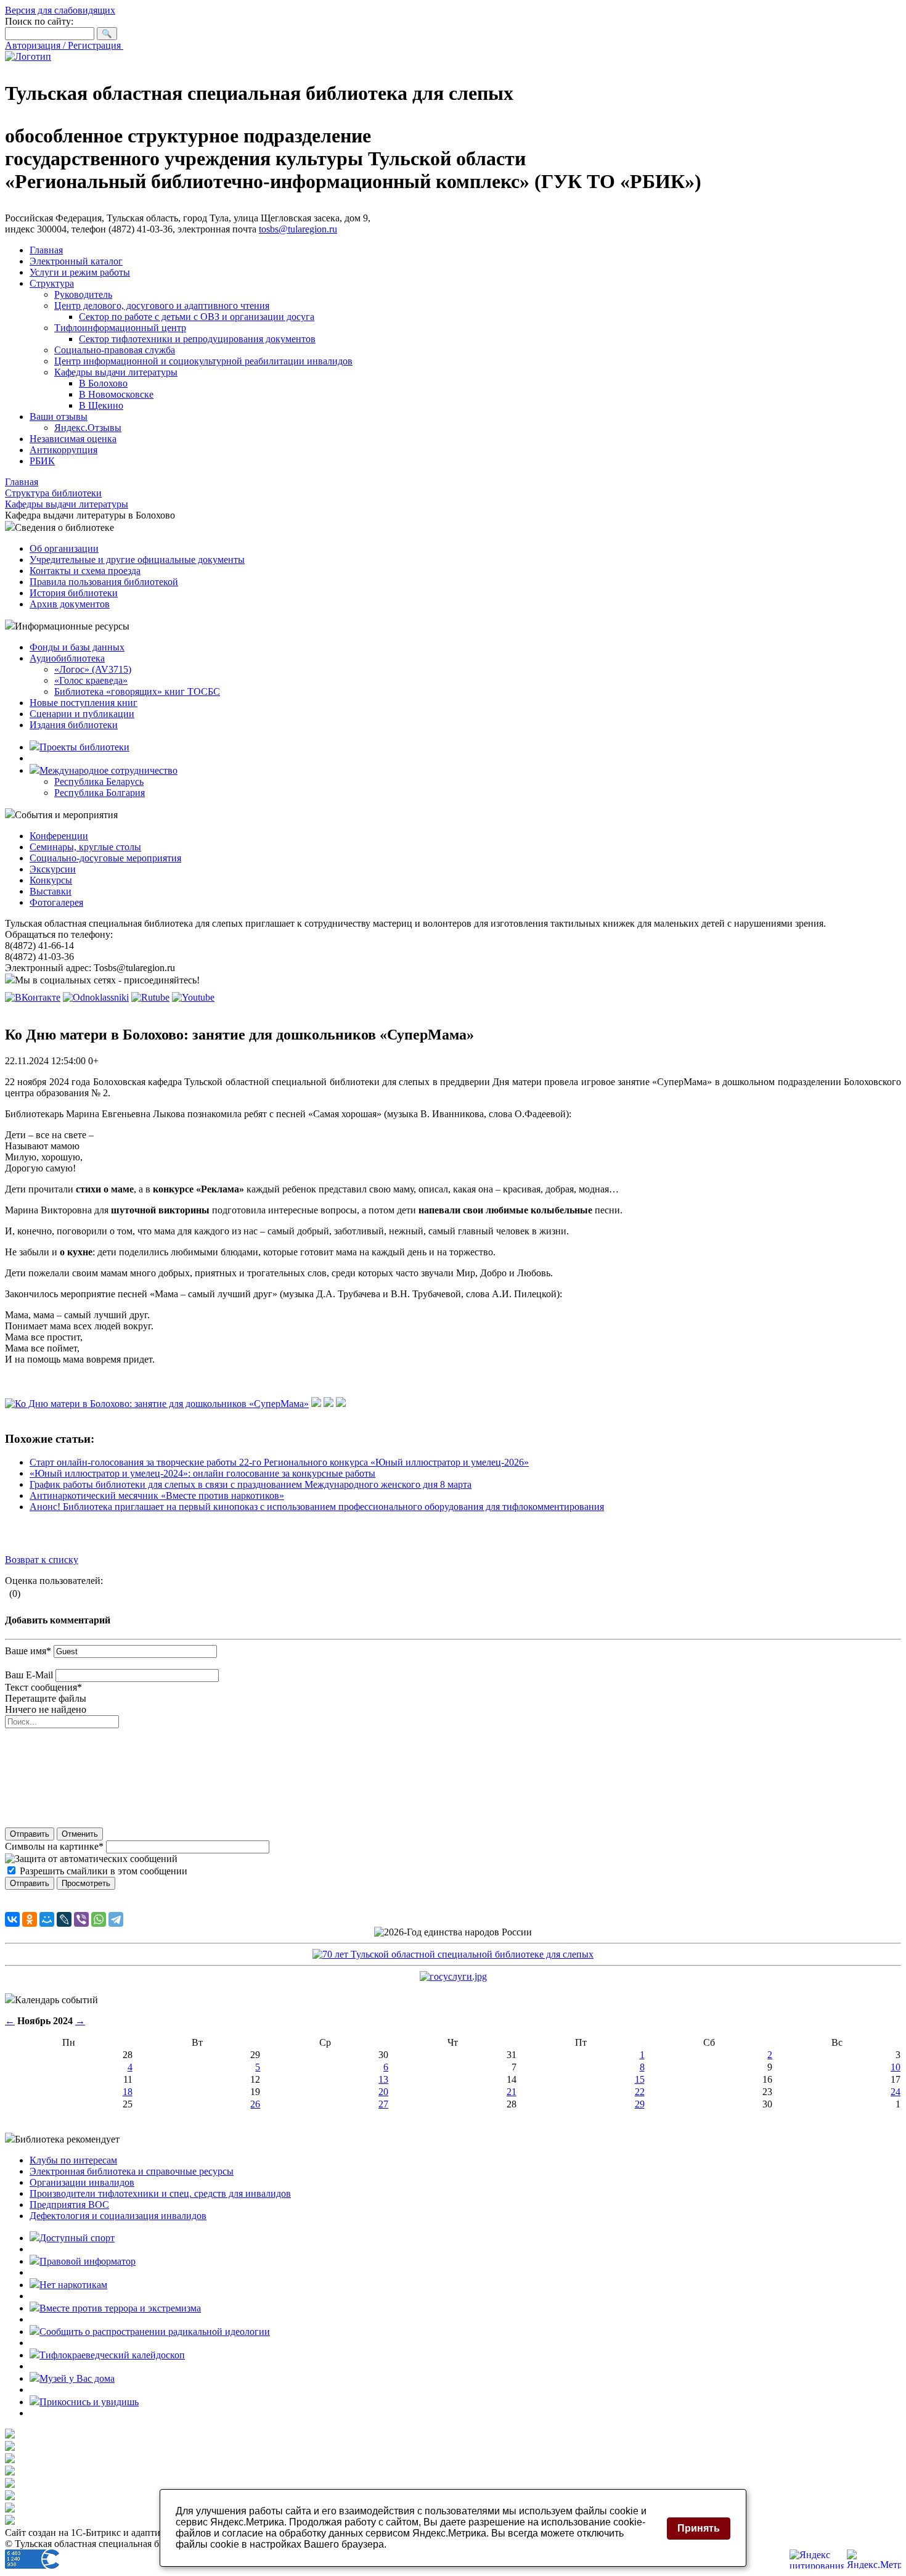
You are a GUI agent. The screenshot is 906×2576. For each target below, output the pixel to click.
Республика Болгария (100, 793)
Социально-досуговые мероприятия (105, 858)
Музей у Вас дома (77, 2378)
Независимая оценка (73, 439)
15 (640, 2079)
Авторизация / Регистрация (64, 45)
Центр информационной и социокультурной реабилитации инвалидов (203, 361)
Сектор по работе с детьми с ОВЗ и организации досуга (197, 317)
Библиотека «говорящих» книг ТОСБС (137, 691)
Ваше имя (28, 1651)
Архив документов (70, 604)
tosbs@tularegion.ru (298, 229)
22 (640, 2092)
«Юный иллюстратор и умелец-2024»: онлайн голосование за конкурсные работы (202, 1473)
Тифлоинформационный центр (120, 328)
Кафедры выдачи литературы (116, 372)
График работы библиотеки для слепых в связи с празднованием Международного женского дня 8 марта (251, 1484)
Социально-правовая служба (115, 350)
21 (512, 2092)
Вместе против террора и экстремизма (120, 2308)
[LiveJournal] (64, 1919)
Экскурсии (53, 869)
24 (896, 2092)
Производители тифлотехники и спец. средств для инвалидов (160, 2193)
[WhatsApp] (99, 1919)
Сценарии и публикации (82, 714)
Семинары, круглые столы (85, 847)
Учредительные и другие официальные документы (137, 560)
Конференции (59, 836)
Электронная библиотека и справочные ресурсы (132, 2171)
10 (896, 2067)
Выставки (51, 891)
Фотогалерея (56, 902)
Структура (52, 283)
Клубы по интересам (73, 2160)
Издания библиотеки (74, 725)
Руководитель (83, 294)
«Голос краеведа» (91, 680)
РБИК (42, 461)
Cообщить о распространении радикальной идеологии (155, 2332)
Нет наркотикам (73, 2285)
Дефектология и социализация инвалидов (118, 2216)
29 (640, 2104)
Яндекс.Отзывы (88, 428)
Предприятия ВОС (69, 2205)
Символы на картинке (54, 1846)
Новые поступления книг (84, 703)
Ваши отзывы (59, 416)
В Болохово (103, 383)
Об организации (64, 548)
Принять (699, 2528)
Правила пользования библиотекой (104, 582)
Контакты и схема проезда (85, 571)
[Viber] (81, 1919)
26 (255, 2104)
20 (383, 2092)
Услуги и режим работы (80, 272)
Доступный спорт (77, 2238)
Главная (46, 250)
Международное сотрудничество (108, 770)
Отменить (80, 1834)
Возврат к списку (42, 1560)
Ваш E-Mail (29, 1675)
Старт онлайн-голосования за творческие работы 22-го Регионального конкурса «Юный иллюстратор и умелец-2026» (279, 1462)
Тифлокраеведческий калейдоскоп (112, 2355)
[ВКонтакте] (12, 1919)
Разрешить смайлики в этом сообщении (104, 1871)
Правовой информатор (88, 2261)
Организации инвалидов (82, 2182)
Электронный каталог (76, 261)
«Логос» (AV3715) (93, 669)
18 (128, 2092)
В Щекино (101, 405)
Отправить (30, 1834)
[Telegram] (116, 1919)
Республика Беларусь (99, 781)
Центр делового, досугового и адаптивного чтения (162, 306)
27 (383, 2104)
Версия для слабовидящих (60, 10)
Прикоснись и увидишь (89, 2402)
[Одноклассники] (30, 1919)
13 (383, 2079)
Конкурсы (51, 880)
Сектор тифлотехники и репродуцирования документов (197, 339)
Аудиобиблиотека (67, 658)
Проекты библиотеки (84, 747)
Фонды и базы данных (77, 647)
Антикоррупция (63, 450)
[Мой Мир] (47, 1919)
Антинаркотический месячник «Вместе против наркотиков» (157, 1495)
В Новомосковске (116, 394)
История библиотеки (74, 593)
